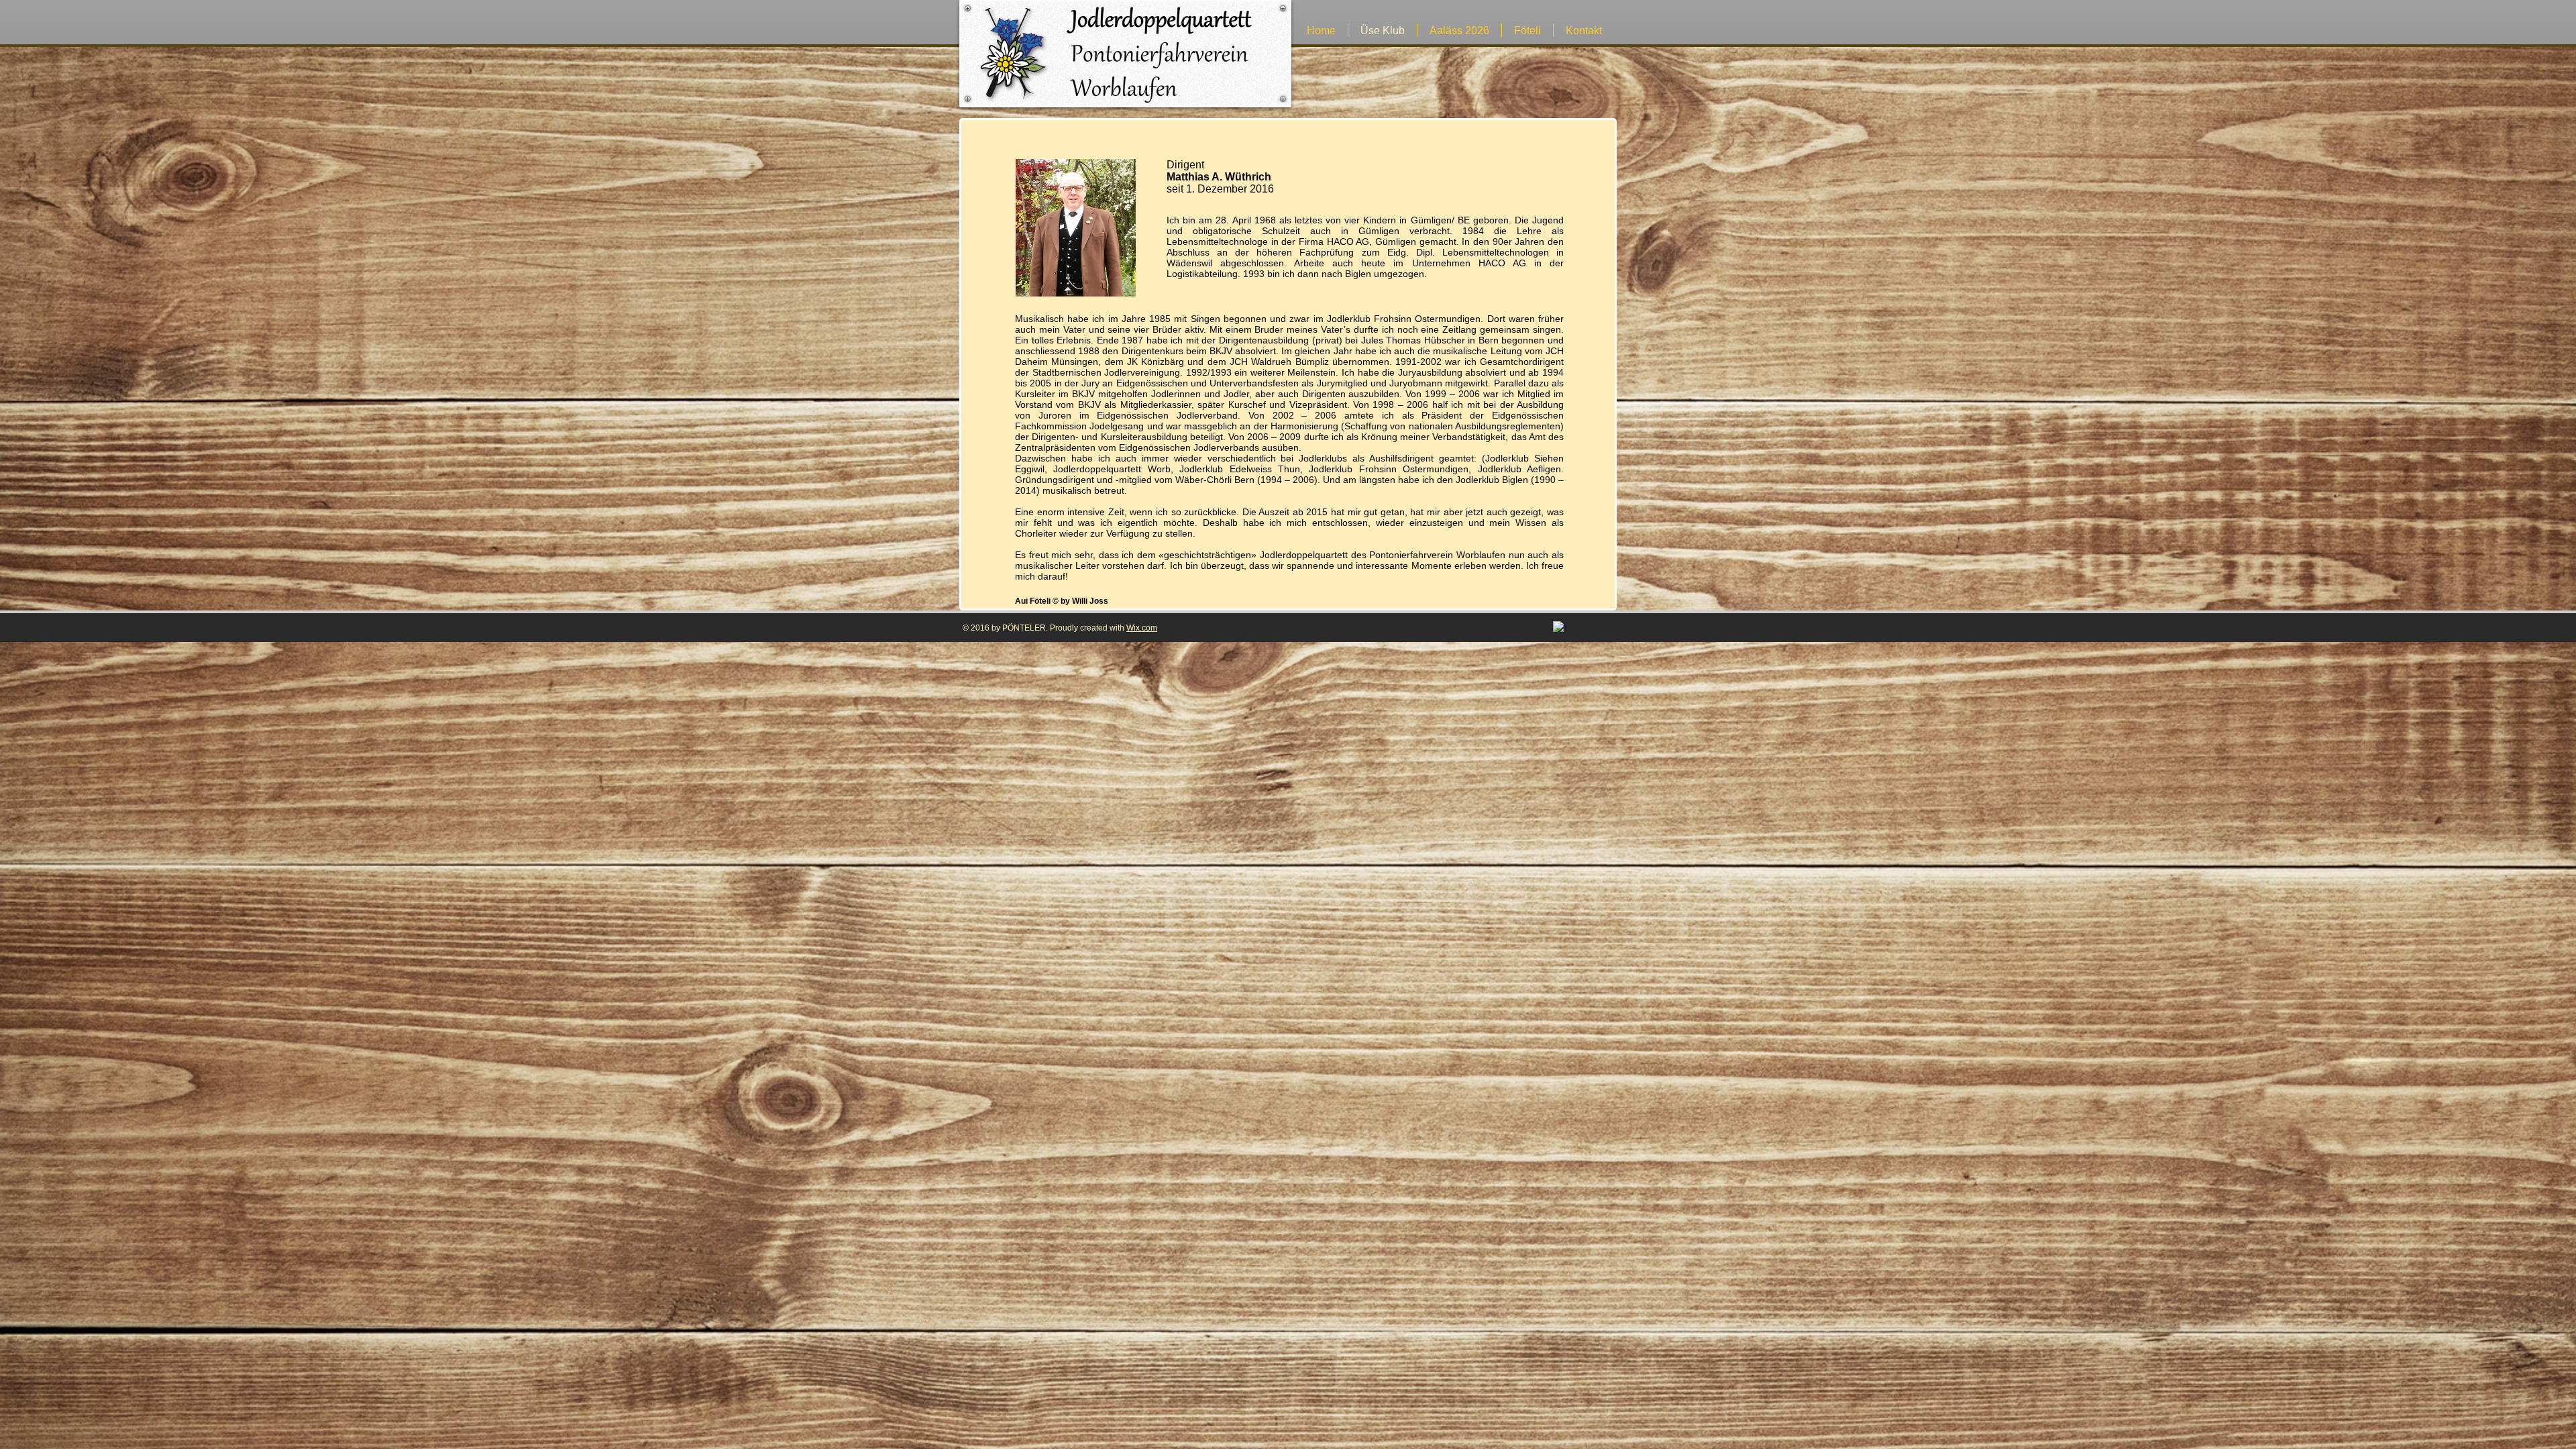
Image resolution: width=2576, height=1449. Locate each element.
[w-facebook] (1559, 628)
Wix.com (1142, 628)
